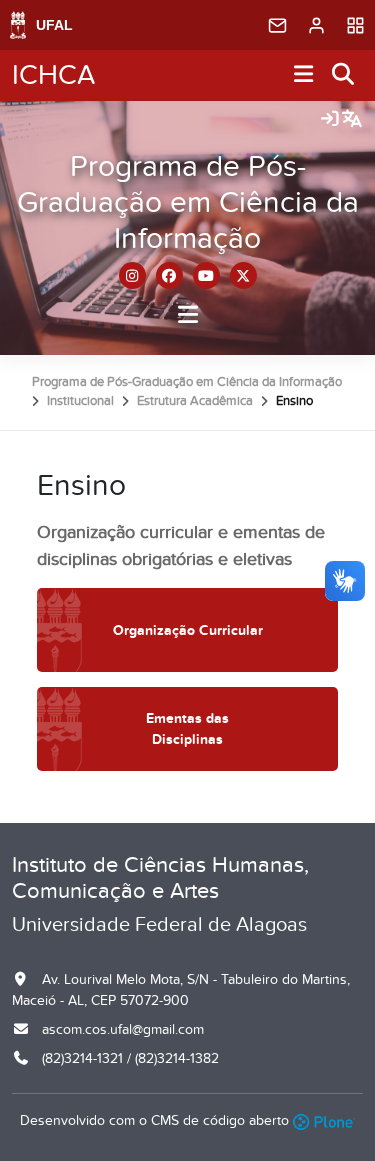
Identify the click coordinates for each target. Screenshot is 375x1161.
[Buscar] (344, 75)
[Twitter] (243, 275)
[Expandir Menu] (304, 75)
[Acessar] (330, 120)
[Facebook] (169, 275)
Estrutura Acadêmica (195, 401)
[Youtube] (206, 275)
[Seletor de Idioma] (352, 120)
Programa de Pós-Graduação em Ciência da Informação (188, 203)
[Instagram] (132, 275)
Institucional (80, 401)
